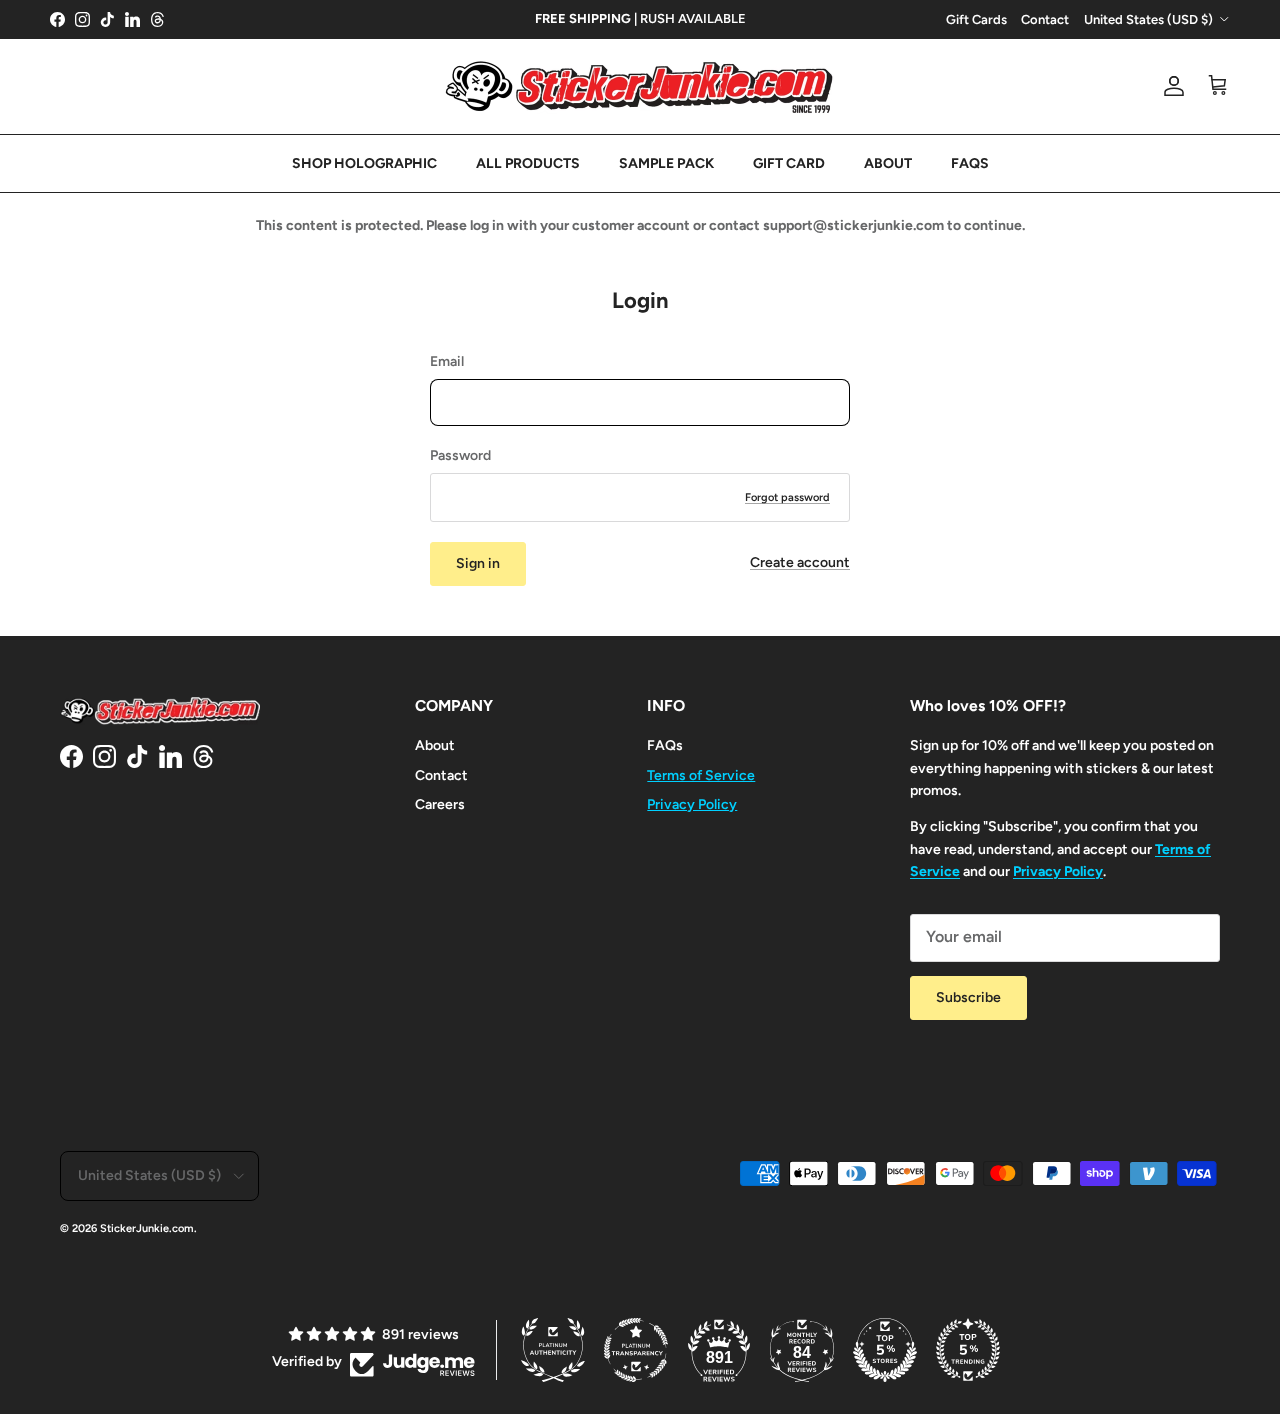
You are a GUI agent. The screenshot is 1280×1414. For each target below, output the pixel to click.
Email (447, 361)
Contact (1045, 19)
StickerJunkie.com (147, 1228)
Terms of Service (701, 775)
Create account (800, 562)
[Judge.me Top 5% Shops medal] (885, 1350)
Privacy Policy (692, 804)
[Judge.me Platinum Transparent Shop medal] (636, 1350)
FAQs (665, 745)
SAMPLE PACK (666, 163)
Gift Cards (976, 19)
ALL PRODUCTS (528, 163)
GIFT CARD (789, 163)
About (435, 745)
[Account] (1170, 86)
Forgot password (787, 497)
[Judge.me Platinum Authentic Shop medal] (553, 1350)
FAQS (970, 163)
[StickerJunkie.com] (640, 86)
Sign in (478, 563)
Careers (440, 804)
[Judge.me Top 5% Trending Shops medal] (968, 1350)
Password (460, 455)
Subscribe (968, 997)
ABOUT (888, 163)
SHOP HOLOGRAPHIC (364, 163)
